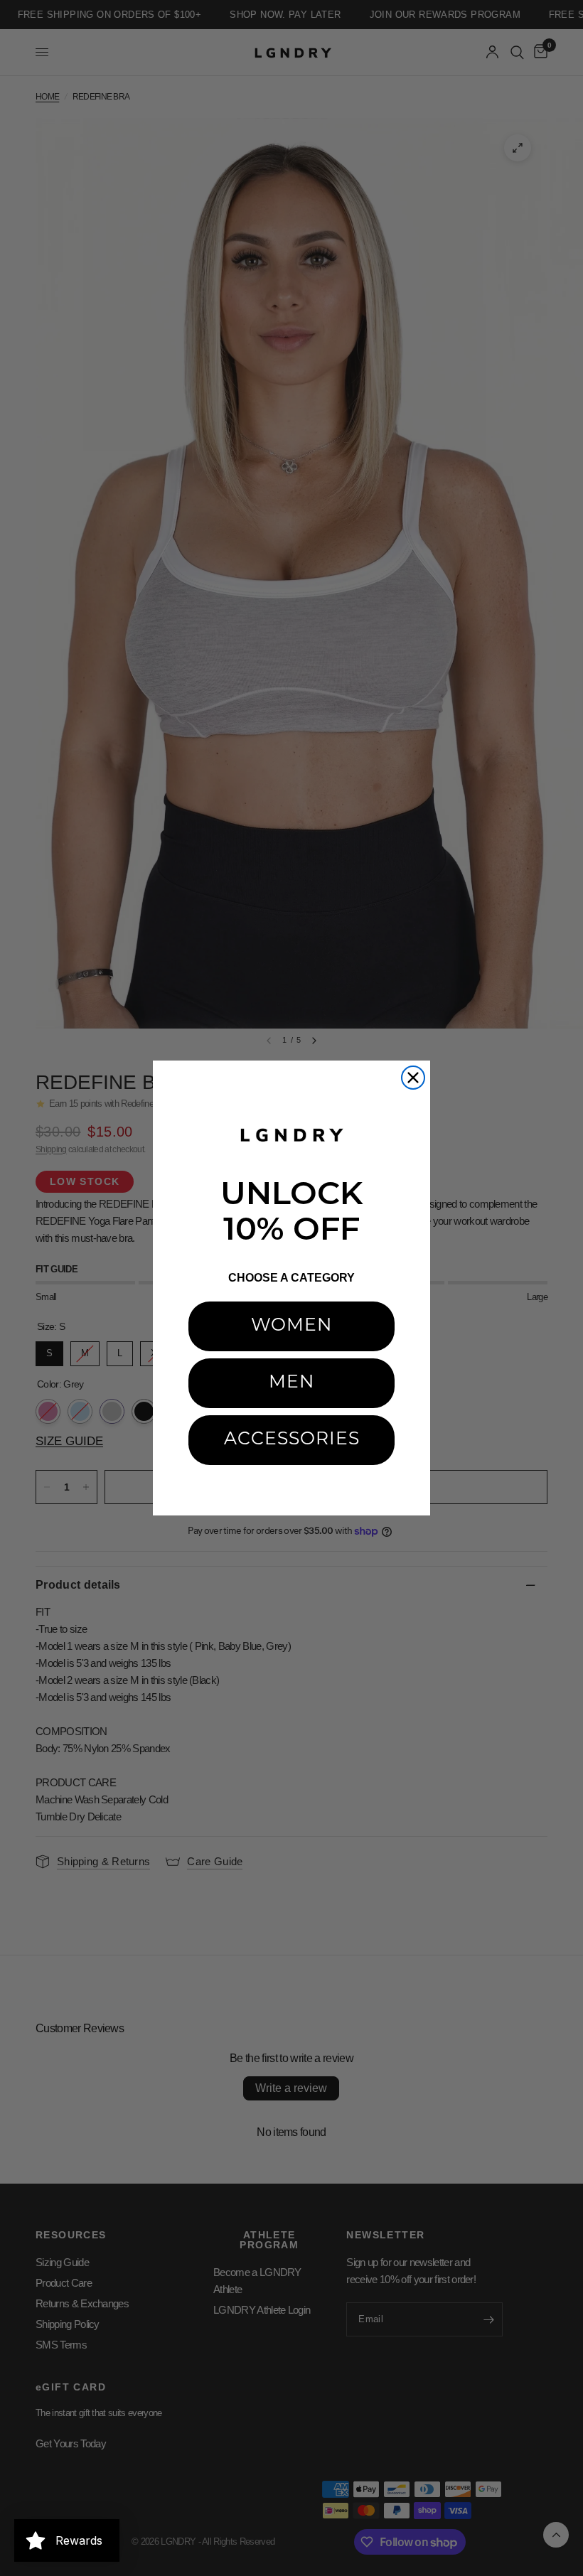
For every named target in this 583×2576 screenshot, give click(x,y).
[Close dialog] (413, 1078)
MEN (291, 1383)
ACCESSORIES (292, 1440)
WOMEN (291, 1326)
